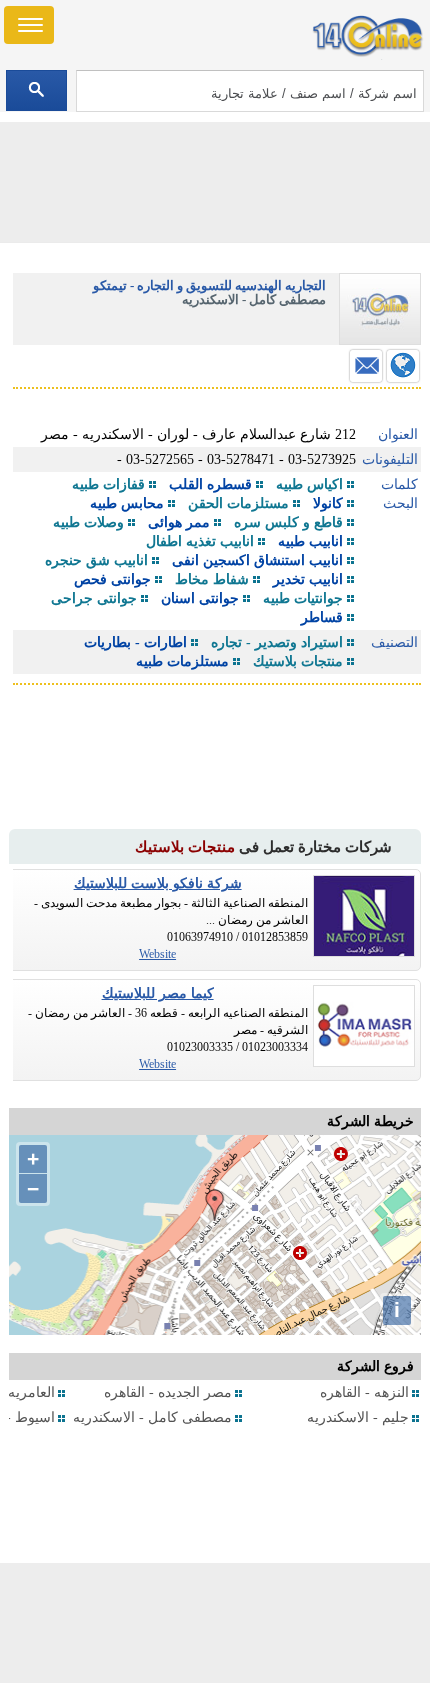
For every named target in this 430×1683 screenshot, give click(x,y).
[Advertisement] (215, 1623)
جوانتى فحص (112, 579)
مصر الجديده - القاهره (168, 1392)
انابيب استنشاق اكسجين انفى (257, 560)
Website (157, 954)
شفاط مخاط (212, 579)
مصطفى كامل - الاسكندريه (152, 1417)
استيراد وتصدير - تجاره (277, 642)
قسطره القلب (210, 484)
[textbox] (250, 91)
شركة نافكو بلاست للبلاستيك (158, 883)
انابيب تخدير (308, 579)
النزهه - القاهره (364, 1392)
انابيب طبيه (310, 541)
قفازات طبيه (108, 484)
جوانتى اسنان (200, 598)
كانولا (328, 503)
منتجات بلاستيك (298, 661)
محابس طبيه (127, 503)
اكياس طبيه (309, 484)
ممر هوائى (179, 522)
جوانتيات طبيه (303, 598)
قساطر (322, 617)
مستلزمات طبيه (182, 661)
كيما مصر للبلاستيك (158, 993)
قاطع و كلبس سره (288, 522)
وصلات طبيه (88, 522)
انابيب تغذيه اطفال (200, 541)
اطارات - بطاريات (135, 642)
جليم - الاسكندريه (358, 1417)
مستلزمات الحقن (238, 503)
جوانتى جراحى (94, 598)
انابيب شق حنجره (96, 560)
